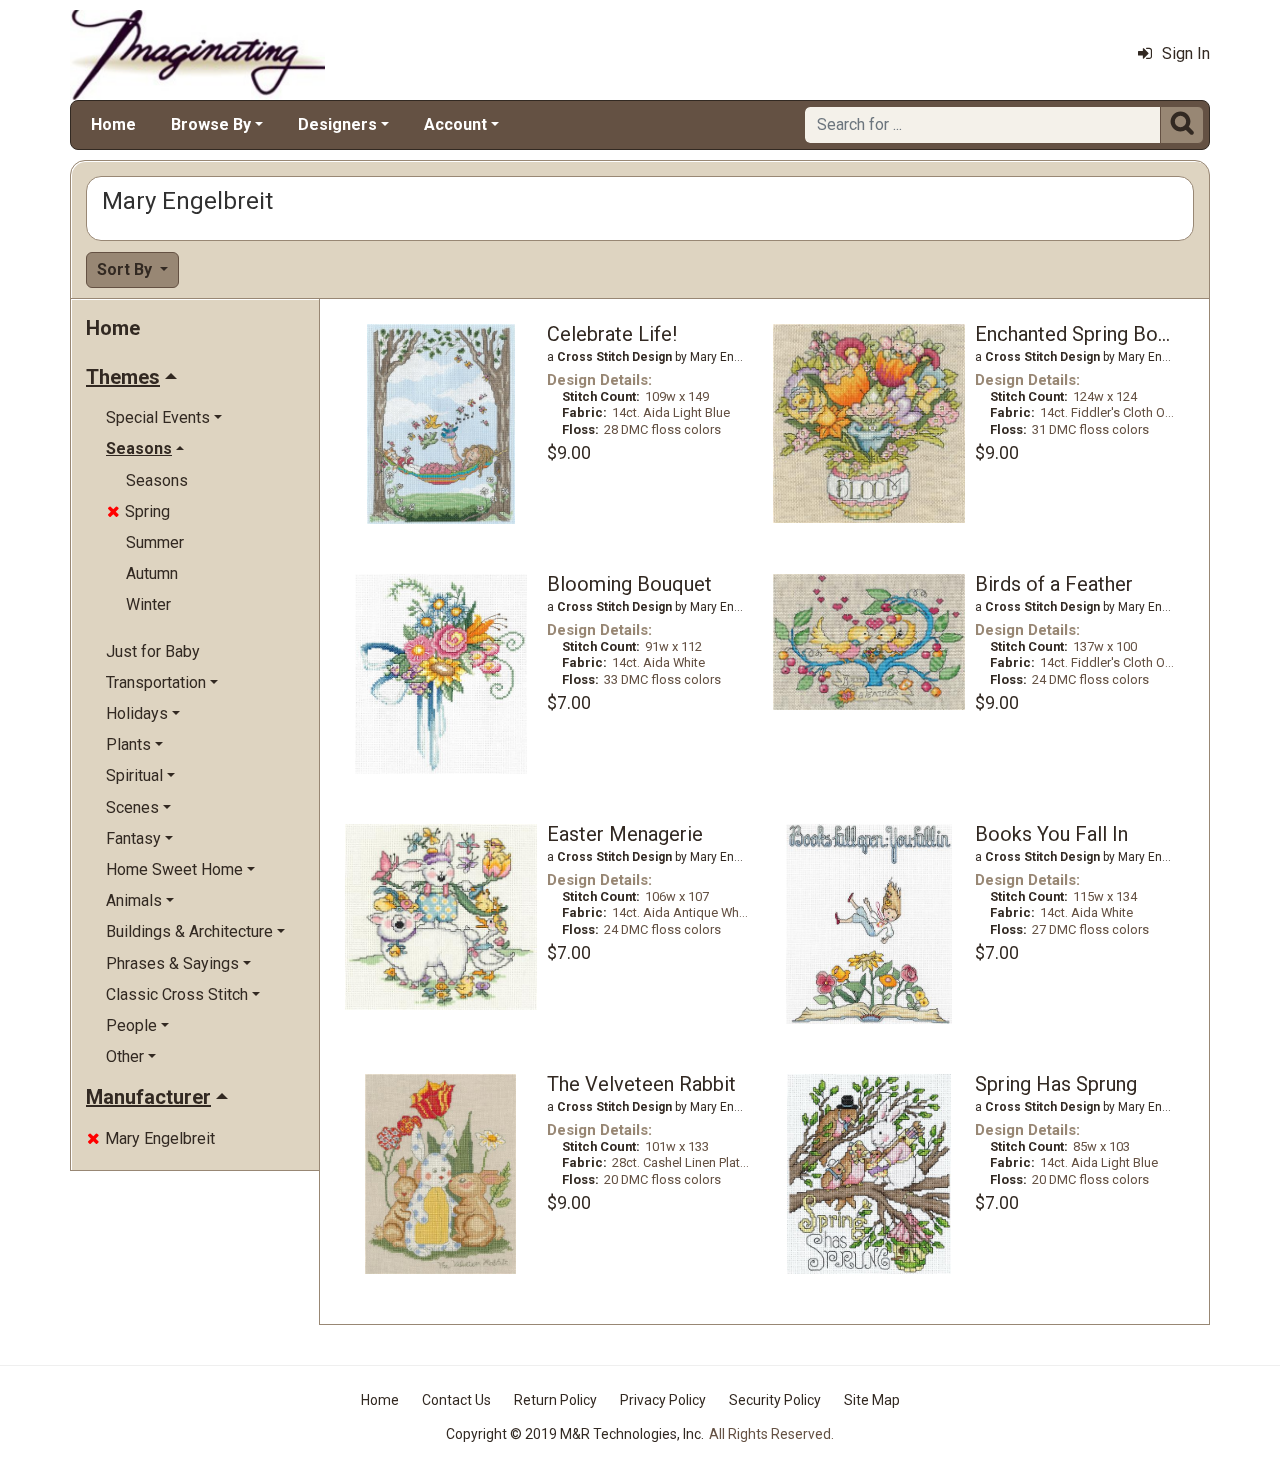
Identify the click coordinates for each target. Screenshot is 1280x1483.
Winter (148, 604)
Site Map (872, 1400)
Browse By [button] (211, 124)
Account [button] (455, 124)
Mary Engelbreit (151, 1138)
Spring (138, 511)
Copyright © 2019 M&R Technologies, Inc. (575, 1434)
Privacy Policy (663, 1400)
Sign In (1186, 53)
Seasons (157, 480)
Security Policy (775, 1400)
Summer (155, 542)
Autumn (152, 573)
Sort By (126, 269)
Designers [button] (337, 124)
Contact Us (456, 1400)
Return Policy (555, 1400)
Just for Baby (153, 651)
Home (113, 124)
